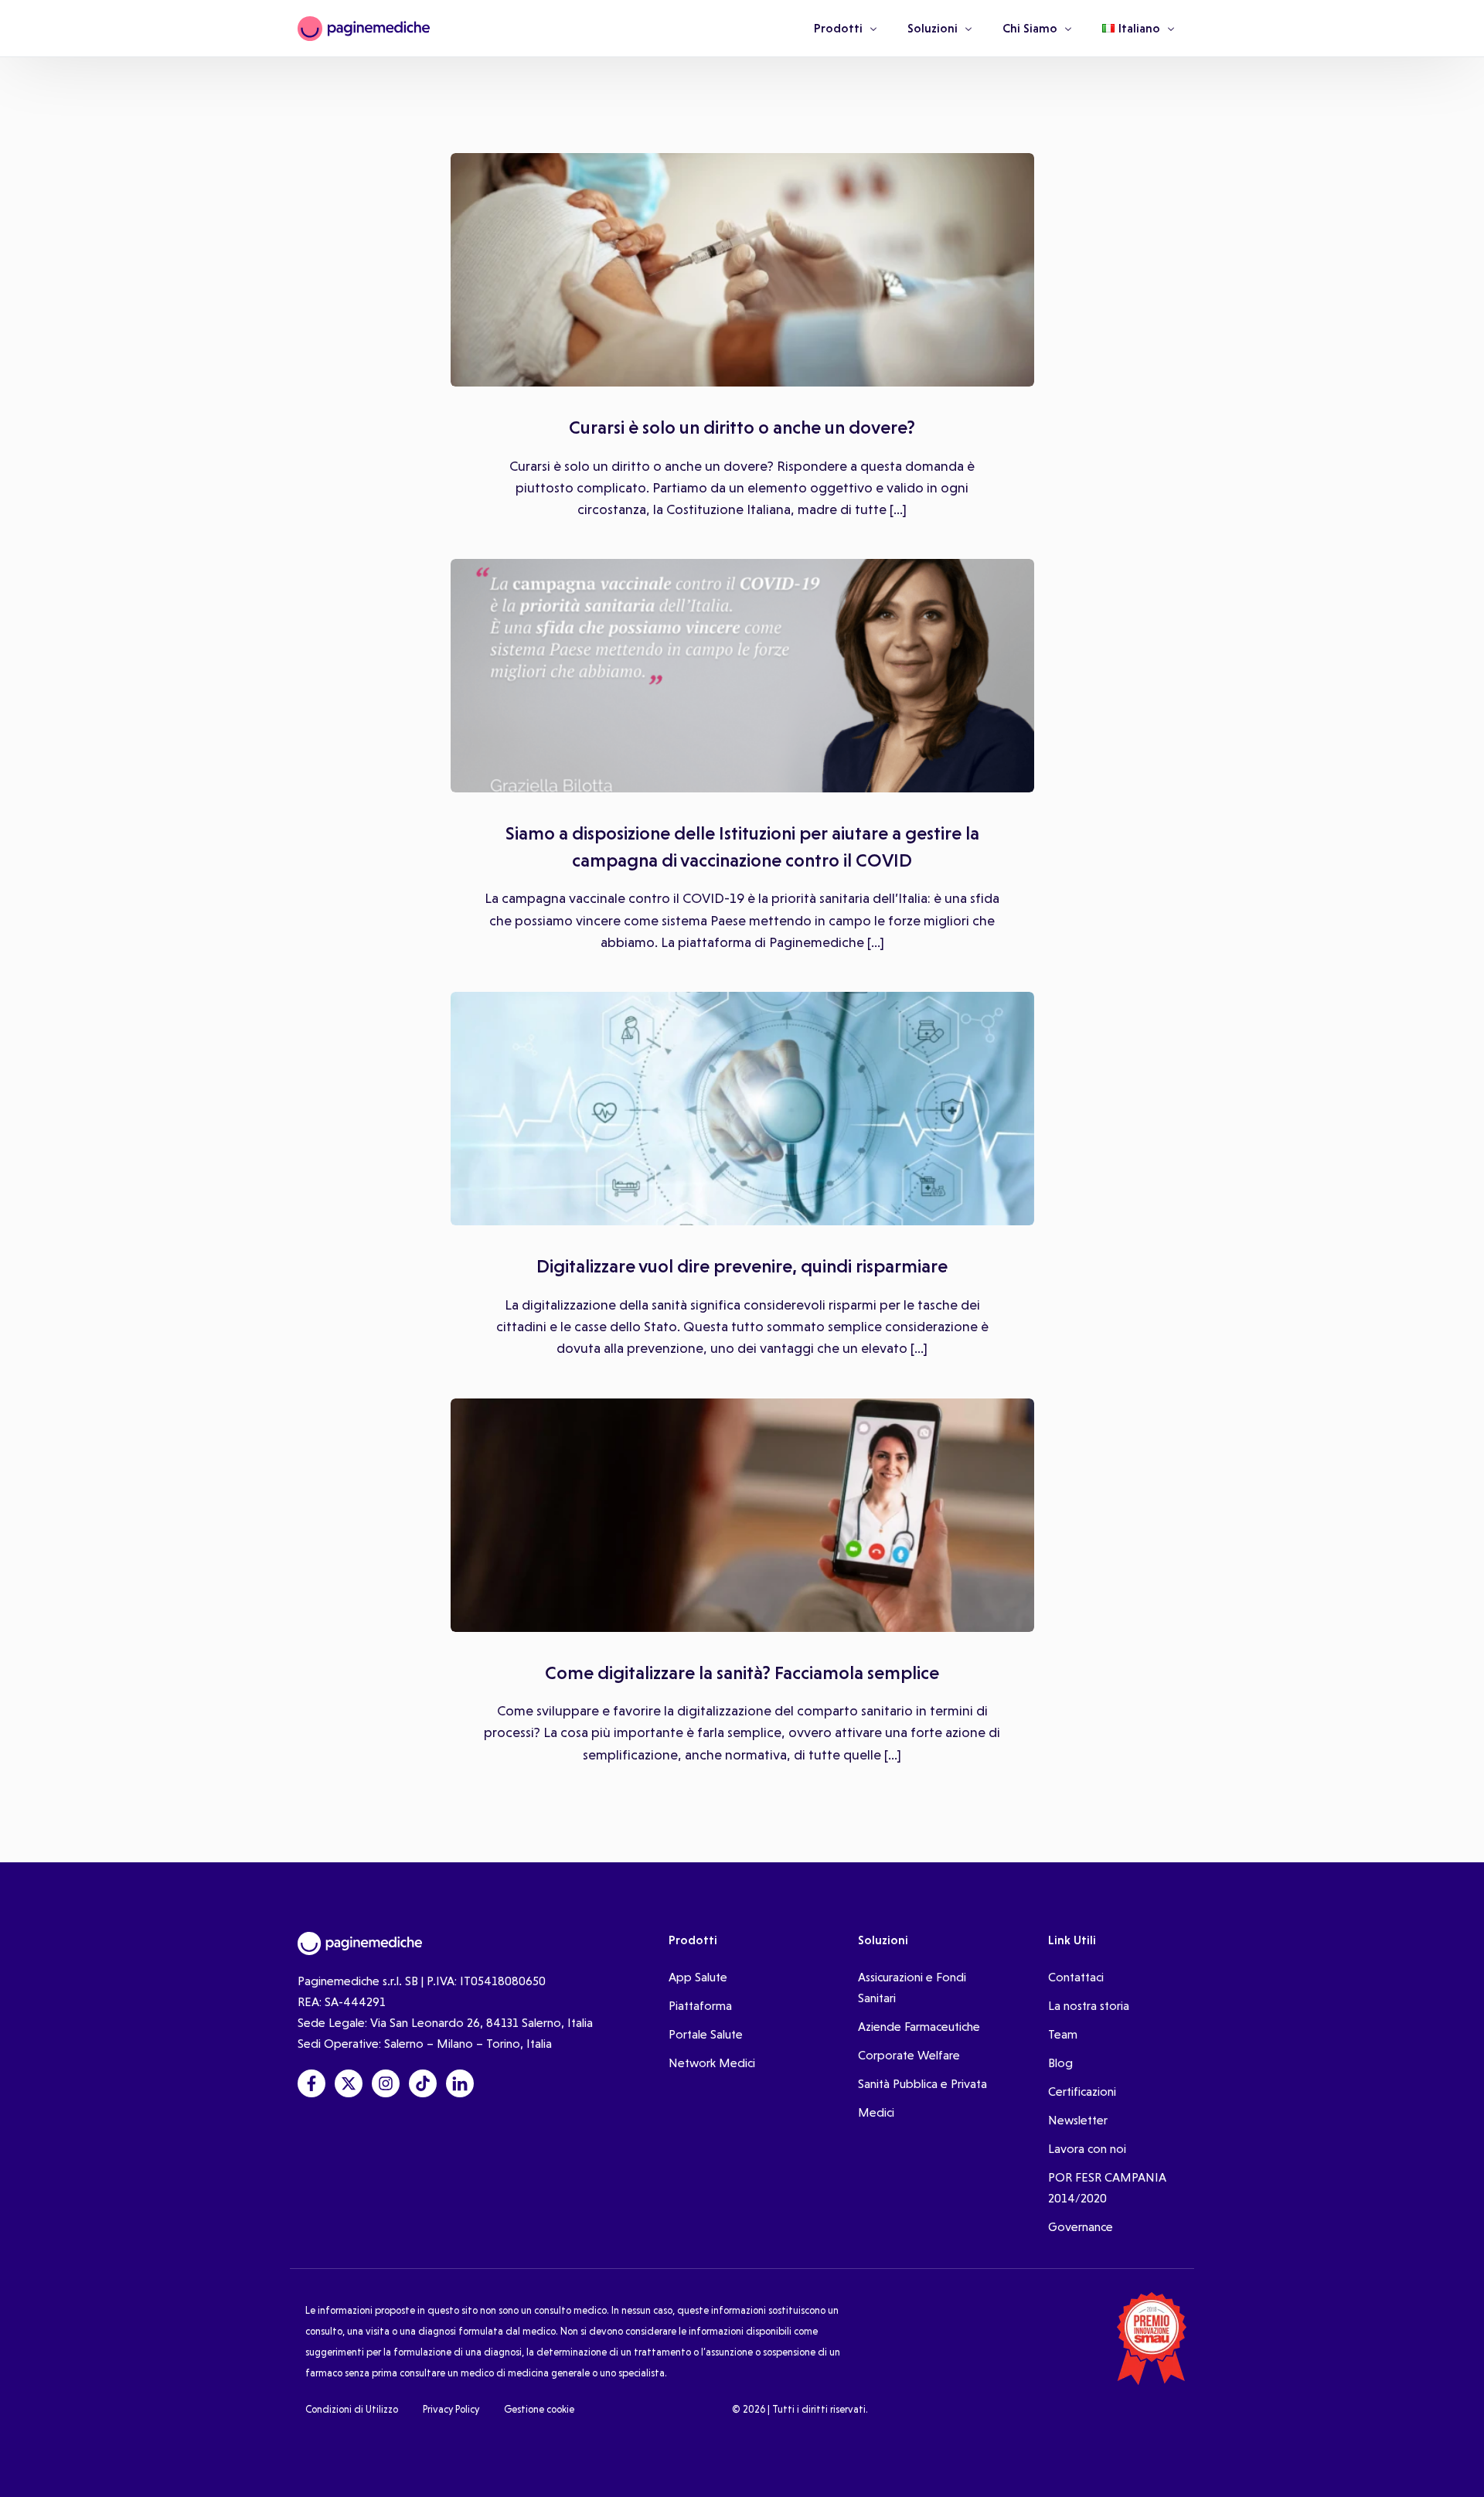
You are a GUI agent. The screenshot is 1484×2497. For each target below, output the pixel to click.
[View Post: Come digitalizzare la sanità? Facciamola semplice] (742, 1515)
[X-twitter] (349, 2083)
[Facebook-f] (311, 2083)
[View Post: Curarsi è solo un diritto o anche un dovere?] (742, 270)
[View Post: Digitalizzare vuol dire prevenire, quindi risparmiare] (742, 1109)
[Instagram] (386, 2083)
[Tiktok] (423, 2083)
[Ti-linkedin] (460, 2083)
